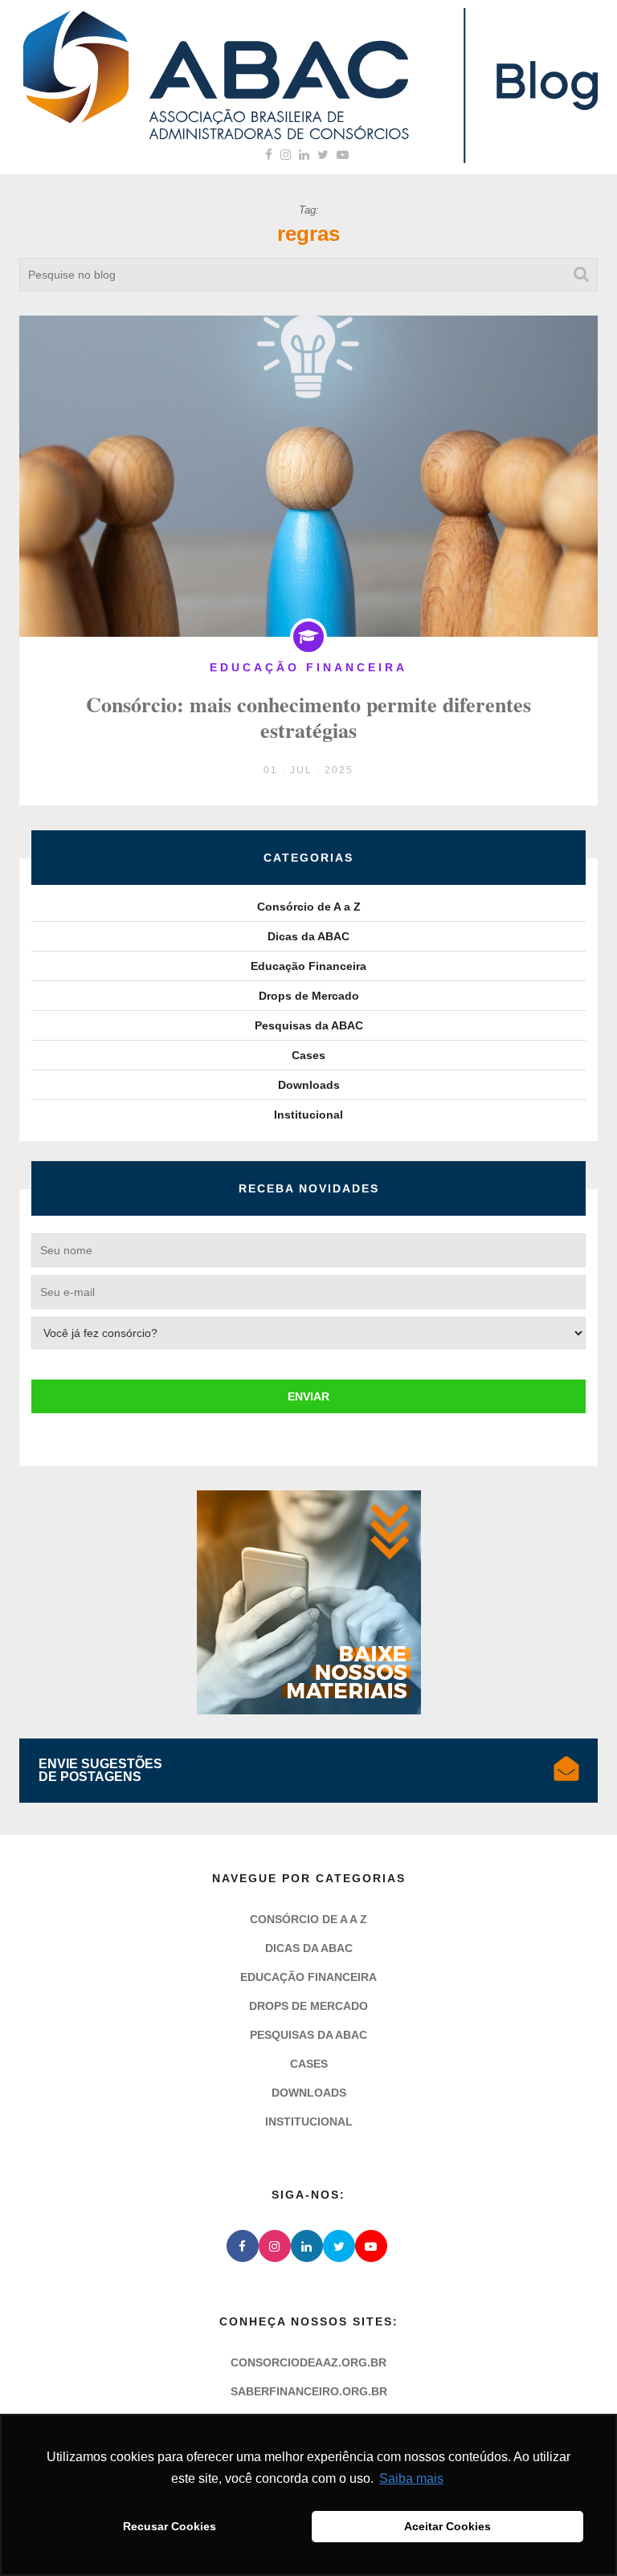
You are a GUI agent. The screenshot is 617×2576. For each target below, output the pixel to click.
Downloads (309, 1085)
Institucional (308, 1115)
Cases (308, 1055)
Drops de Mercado (309, 996)
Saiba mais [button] (411, 2478)
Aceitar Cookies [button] (447, 2526)
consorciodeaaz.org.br (308, 2362)
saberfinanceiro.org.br (309, 2391)
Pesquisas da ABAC (309, 1025)
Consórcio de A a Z (309, 907)
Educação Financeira (308, 966)
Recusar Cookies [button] (170, 2526)
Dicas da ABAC (308, 936)
